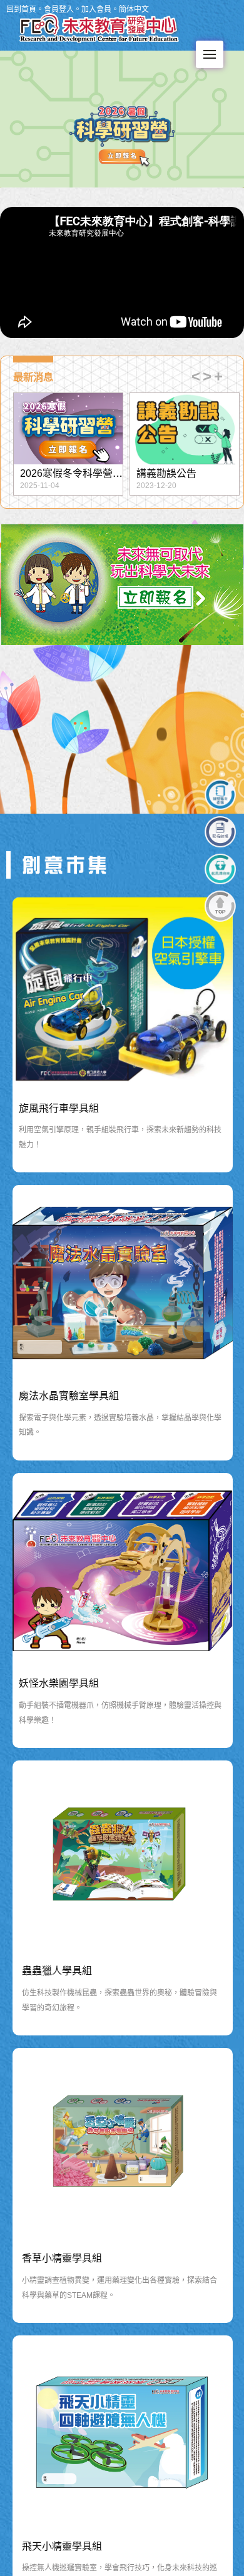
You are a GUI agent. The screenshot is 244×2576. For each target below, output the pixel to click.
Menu (210, 54)
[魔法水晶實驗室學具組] (123, 1283)
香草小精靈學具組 (62, 2258)
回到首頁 (21, 9)
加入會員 (96, 9)
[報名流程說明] (185, 429)
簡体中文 (134, 9)
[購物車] (220, 869)
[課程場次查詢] (220, 795)
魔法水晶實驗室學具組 (69, 1396)
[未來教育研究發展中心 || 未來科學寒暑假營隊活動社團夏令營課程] (67, 864)
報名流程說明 (166, 473)
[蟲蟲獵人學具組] (123, 1858)
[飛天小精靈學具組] (123, 2433)
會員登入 (59, 9)
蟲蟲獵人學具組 (57, 1971)
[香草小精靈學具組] (123, 2146)
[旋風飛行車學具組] (123, 995)
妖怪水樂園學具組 (59, 1683)
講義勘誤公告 (50, 473)
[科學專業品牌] (99, 24)
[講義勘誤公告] (68, 429)
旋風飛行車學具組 (59, 1108)
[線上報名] (220, 832)
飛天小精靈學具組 (62, 2546)
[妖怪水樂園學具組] (123, 1571)
